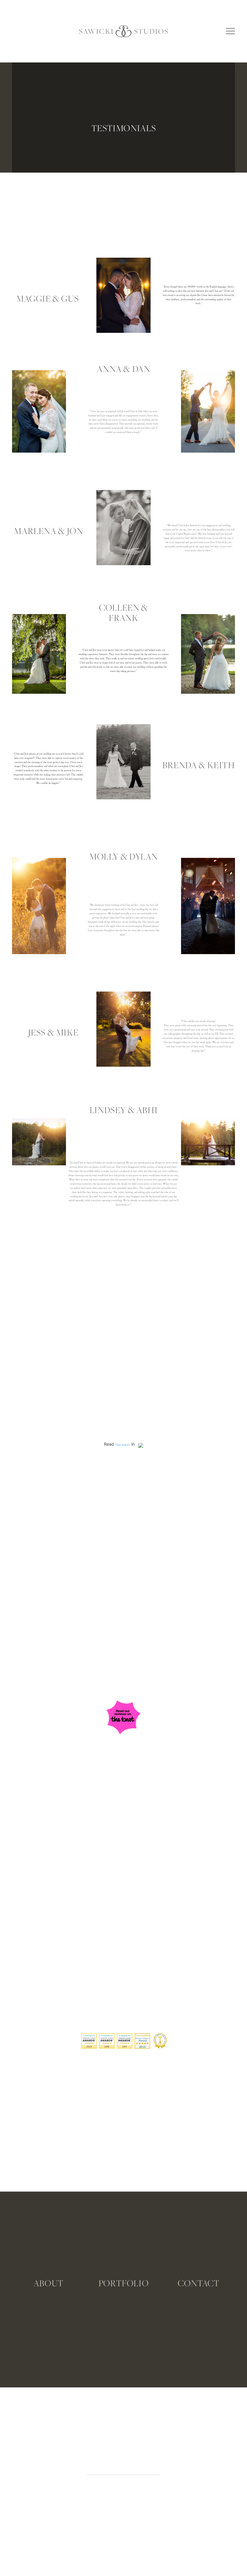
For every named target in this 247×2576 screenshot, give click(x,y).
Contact (199, 2283)
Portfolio (124, 2283)
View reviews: (123, 1445)
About (48, 2283)
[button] (230, 31)
